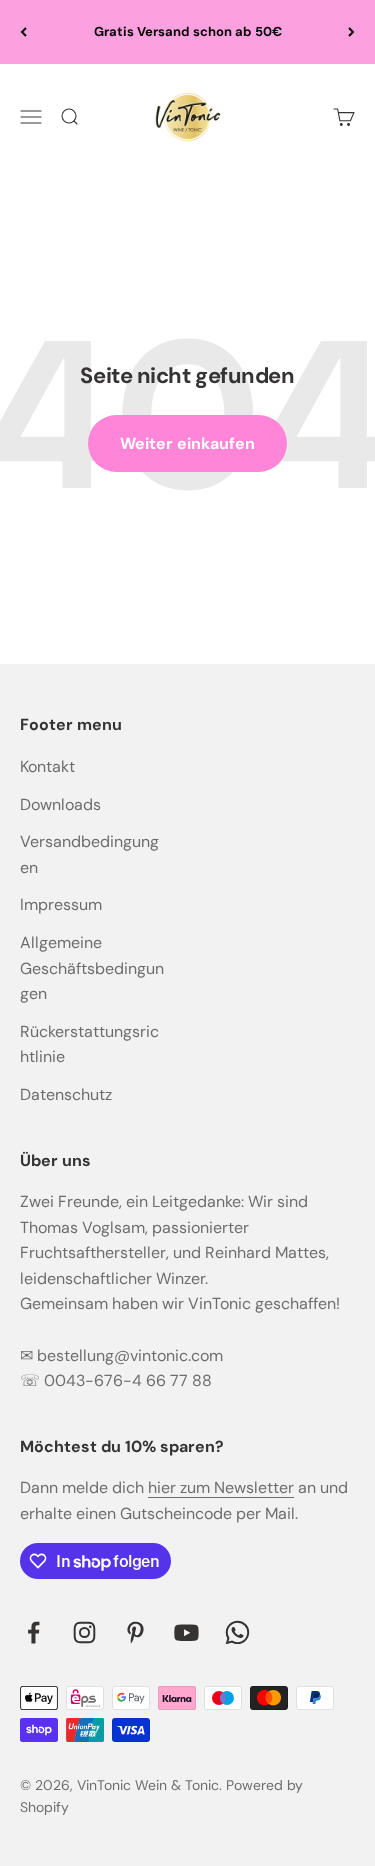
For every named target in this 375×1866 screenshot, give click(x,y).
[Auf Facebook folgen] (33, 1632)
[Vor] (351, 32)
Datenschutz (66, 1094)
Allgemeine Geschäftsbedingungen (92, 968)
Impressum (61, 904)
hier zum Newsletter (221, 1487)
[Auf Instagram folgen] (84, 1632)
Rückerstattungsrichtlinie (89, 1044)
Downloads (60, 804)
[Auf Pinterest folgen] (135, 1632)
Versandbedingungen (89, 854)
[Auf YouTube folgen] (186, 1632)
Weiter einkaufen (187, 443)
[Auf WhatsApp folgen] (237, 1632)
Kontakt (47, 766)
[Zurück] (23, 32)
